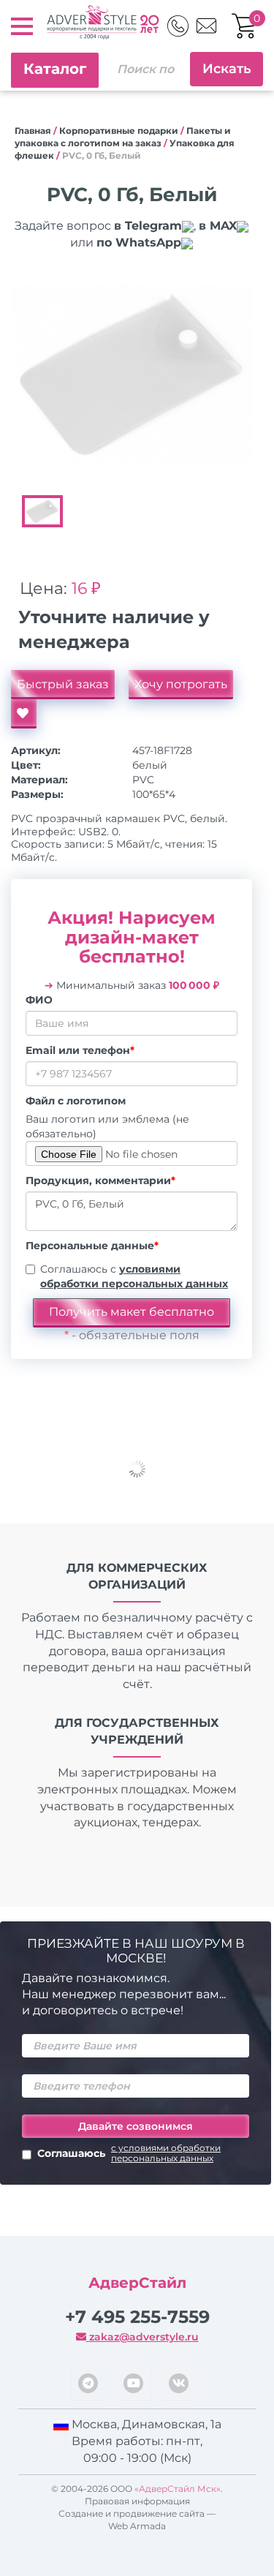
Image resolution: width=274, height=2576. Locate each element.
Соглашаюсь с (134, 1276)
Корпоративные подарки (119, 131)
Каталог (55, 69)
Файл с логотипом (76, 1101)
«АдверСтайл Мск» (178, 2489)
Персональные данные (92, 1246)
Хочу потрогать (181, 684)
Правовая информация (137, 2501)
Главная (33, 131)
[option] (132, 375)
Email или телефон (80, 1050)
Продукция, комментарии (100, 1180)
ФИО (39, 1000)
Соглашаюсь (129, 2153)
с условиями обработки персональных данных (166, 2153)
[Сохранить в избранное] (24, 714)
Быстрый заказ (63, 684)
